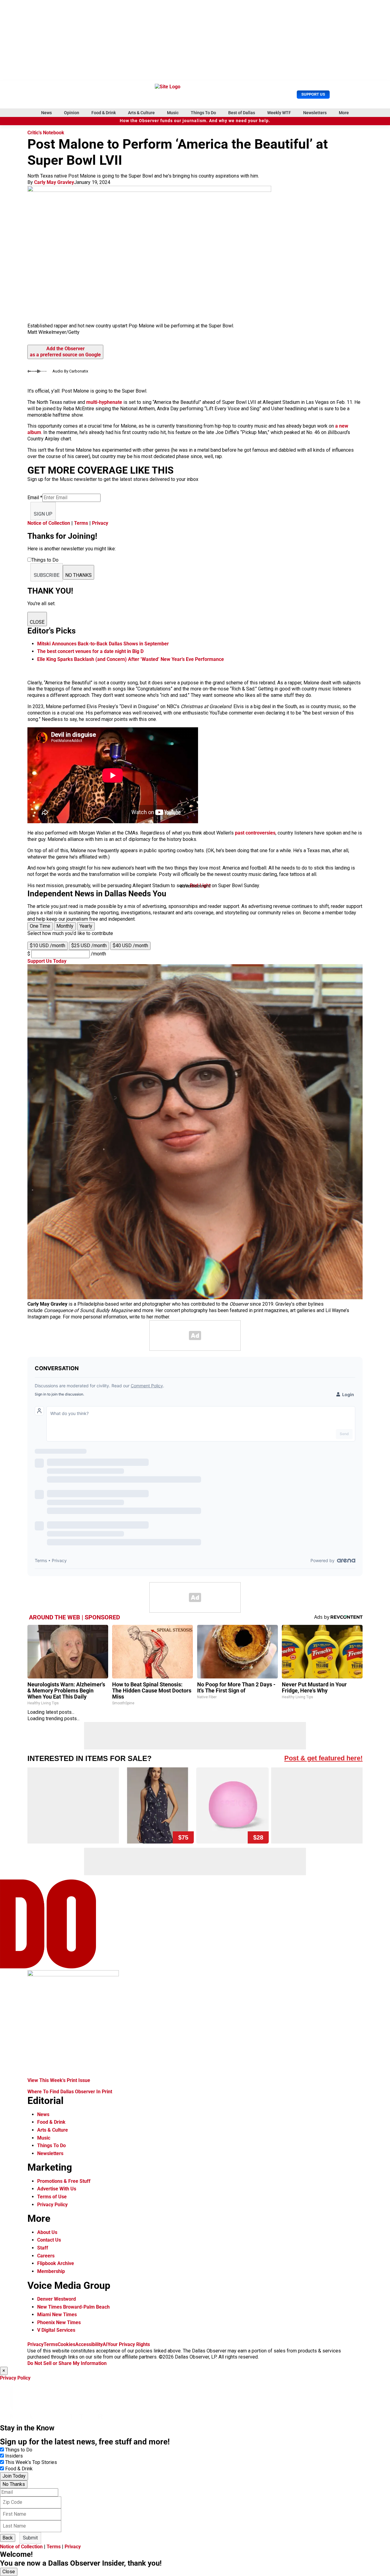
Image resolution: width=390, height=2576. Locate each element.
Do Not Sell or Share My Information (67, 2363)
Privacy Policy (52, 2205)
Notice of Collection (49, 523)
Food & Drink (104, 113)
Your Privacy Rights (129, 2344)
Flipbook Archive (56, 2263)
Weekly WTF (279, 113)
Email (35, 498)
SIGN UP (43, 514)
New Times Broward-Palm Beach (73, 2307)
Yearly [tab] (86, 926)
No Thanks (14, 2484)
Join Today (14, 2476)
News (46, 113)
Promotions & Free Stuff (64, 2181)
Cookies (66, 2344)
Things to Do (19, 2450)
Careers (46, 2256)
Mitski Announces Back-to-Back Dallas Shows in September (103, 644)
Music (173, 113)
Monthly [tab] (65, 926)
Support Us (313, 94)
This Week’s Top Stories (31, 2462)
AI (105, 2344)
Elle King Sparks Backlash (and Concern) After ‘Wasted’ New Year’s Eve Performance (131, 659)
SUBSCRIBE (47, 575)
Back (8, 2538)
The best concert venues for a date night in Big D (90, 651)
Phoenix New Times (59, 2322)
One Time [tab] (40, 926)
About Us (47, 2232)
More (344, 113)
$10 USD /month (48, 946)
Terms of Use (52, 2197)
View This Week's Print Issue (59, 2080)
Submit (30, 2538)
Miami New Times (57, 2315)
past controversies (255, 833)
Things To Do (203, 113)
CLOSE (37, 622)
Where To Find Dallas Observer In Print (70, 2092)
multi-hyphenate (104, 402)
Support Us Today (47, 961)
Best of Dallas (242, 113)
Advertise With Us (57, 2189)
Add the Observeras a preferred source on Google (65, 352)
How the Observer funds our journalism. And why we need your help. (195, 121)
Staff (43, 2248)
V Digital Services (56, 2330)
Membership (51, 2271)
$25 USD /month (89, 946)
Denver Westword (57, 2299)
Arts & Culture (141, 113)
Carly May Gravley (54, 182)
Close (9, 2572)
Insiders (14, 2456)
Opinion (72, 113)
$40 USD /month (130, 946)
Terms (81, 523)
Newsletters (315, 113)
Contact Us (49, 2240)
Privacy (100, 523)
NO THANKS (78, 575)
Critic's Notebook (46, 133)
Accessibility (89, 2344)
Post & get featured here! (323, 1758)
